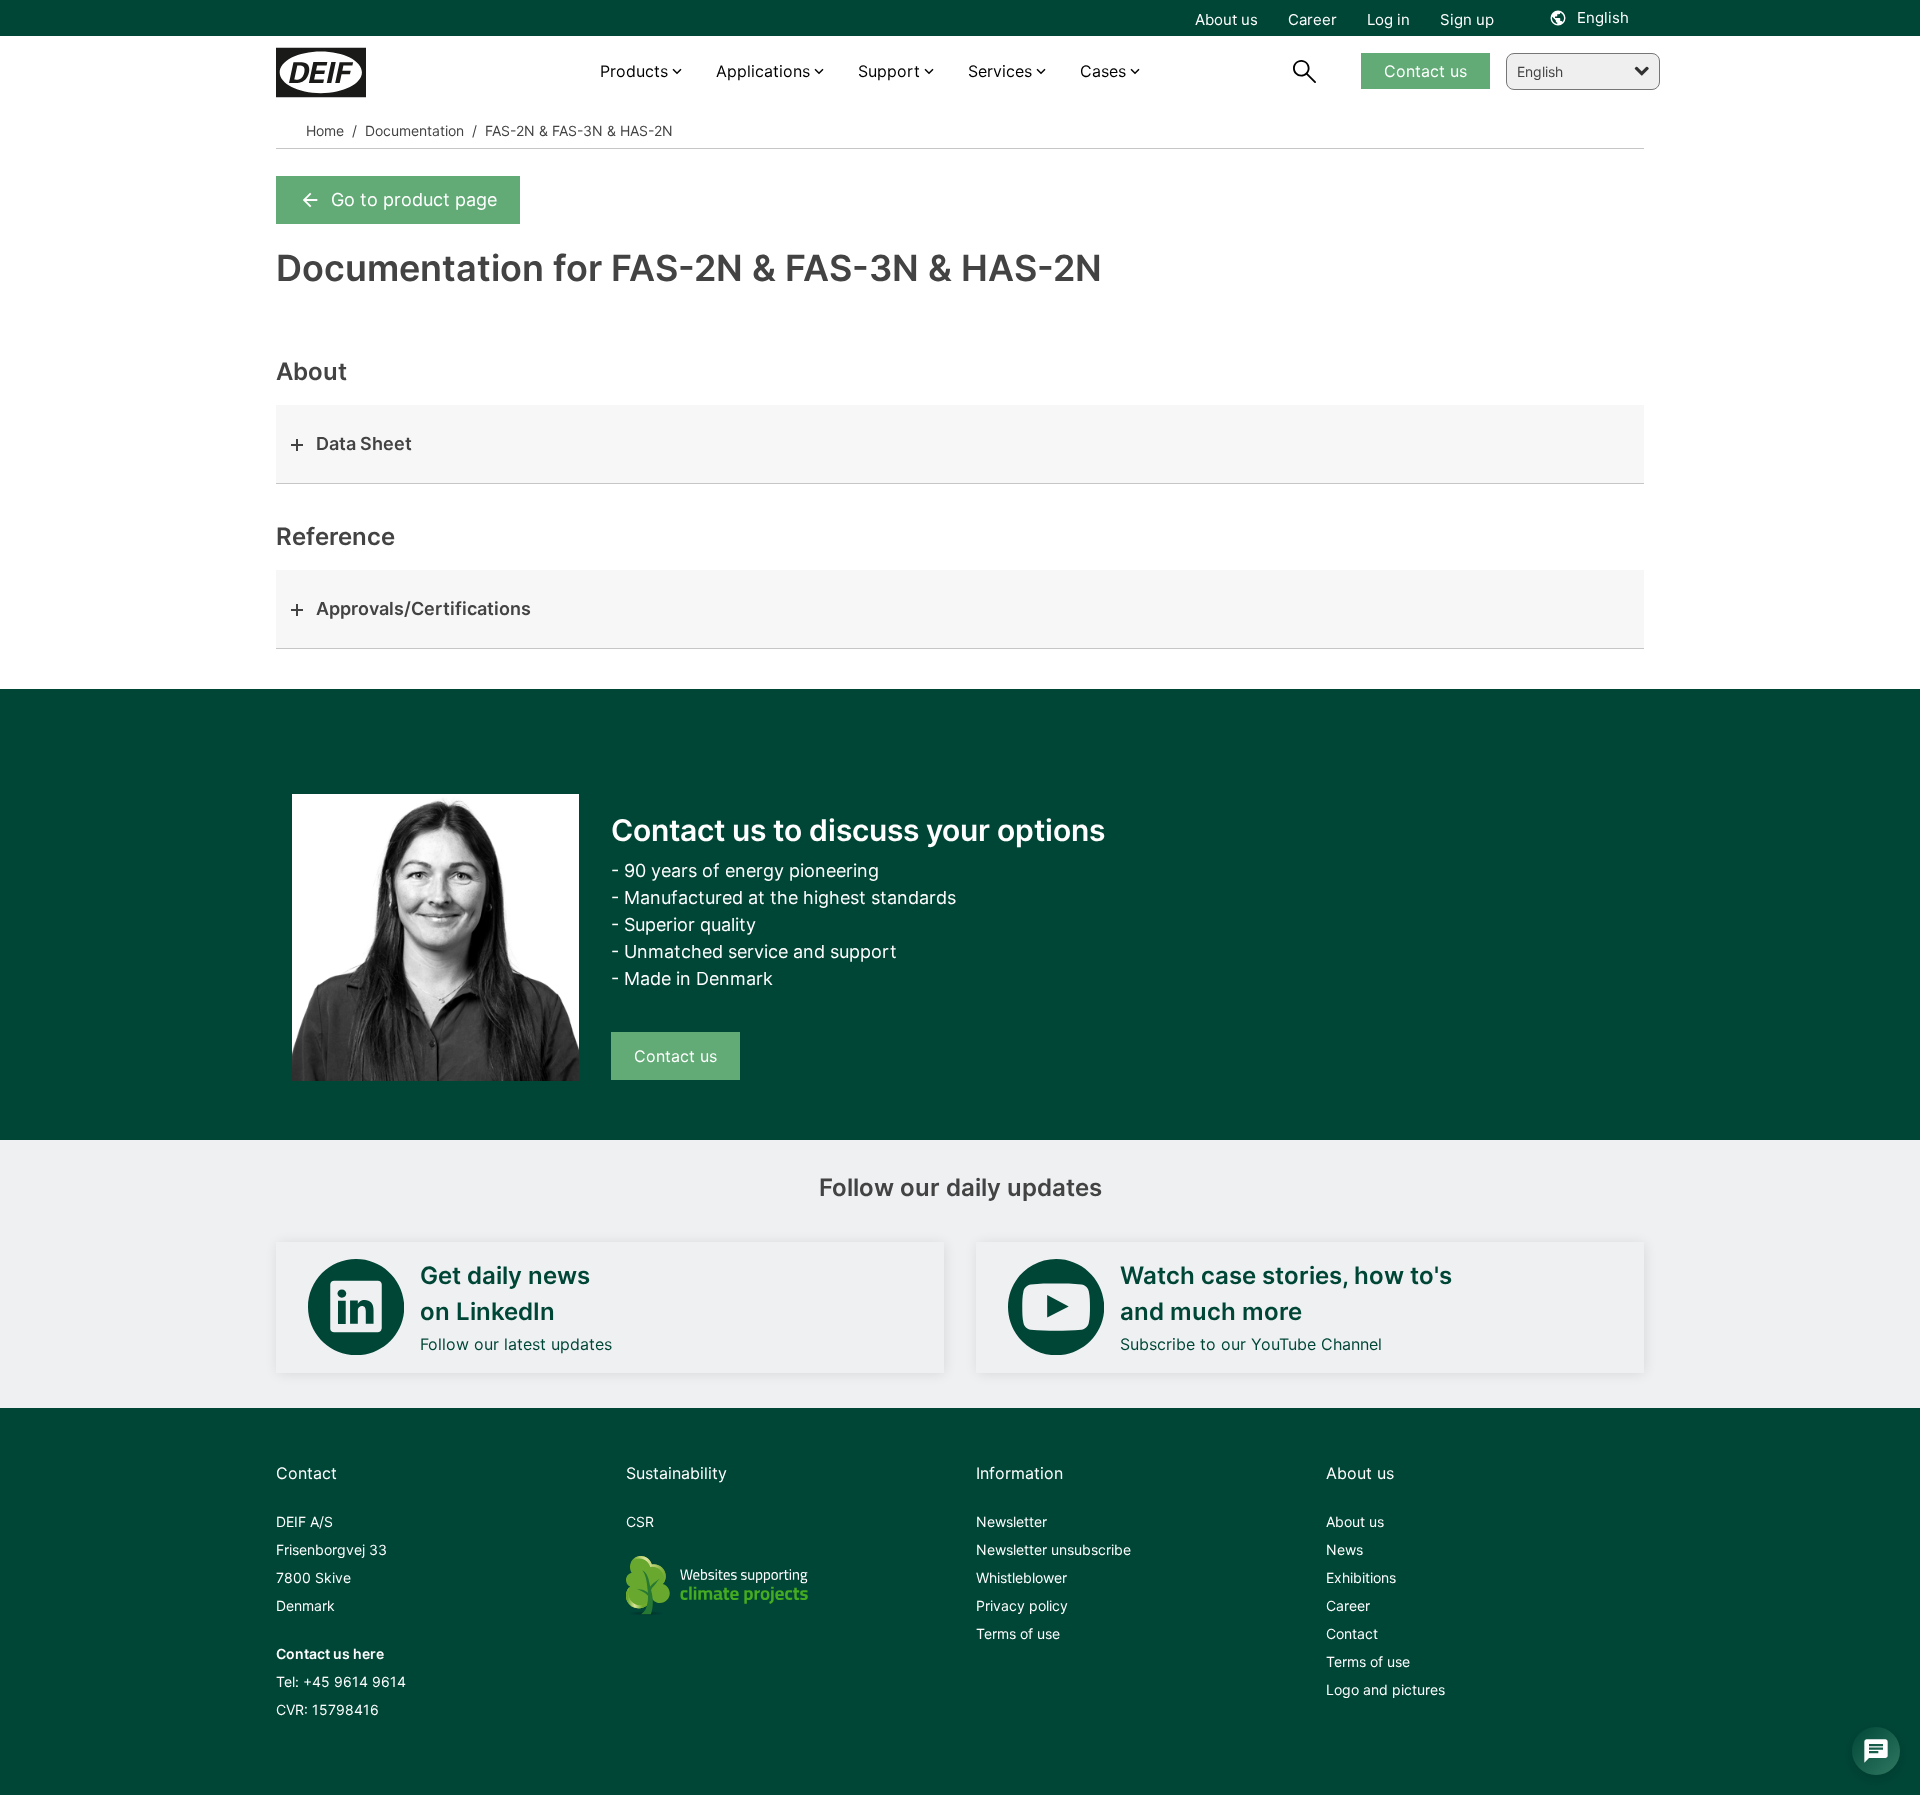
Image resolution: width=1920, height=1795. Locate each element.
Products (634, 71)
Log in (1388, 19)
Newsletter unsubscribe (1053, 1549)
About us (1355, 1521)
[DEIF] (363, 72)
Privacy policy (1022, 1605)
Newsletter (1011, 1521)
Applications (763, 71)
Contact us (675, 1056)
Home (325, 130)
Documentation (412, 130)
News (1344, 1549)
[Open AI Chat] (1876, 1751)
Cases (1103, 71)
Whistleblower (1021, 1577)
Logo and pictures (1385, 1689)
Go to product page (414, 199)
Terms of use (1018, 1633)
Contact (1352, 1633)
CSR (640, 1521)
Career (1348, 1605)
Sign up (1467, 19)
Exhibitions (1361, 1577)
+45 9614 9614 (354, 1681)
